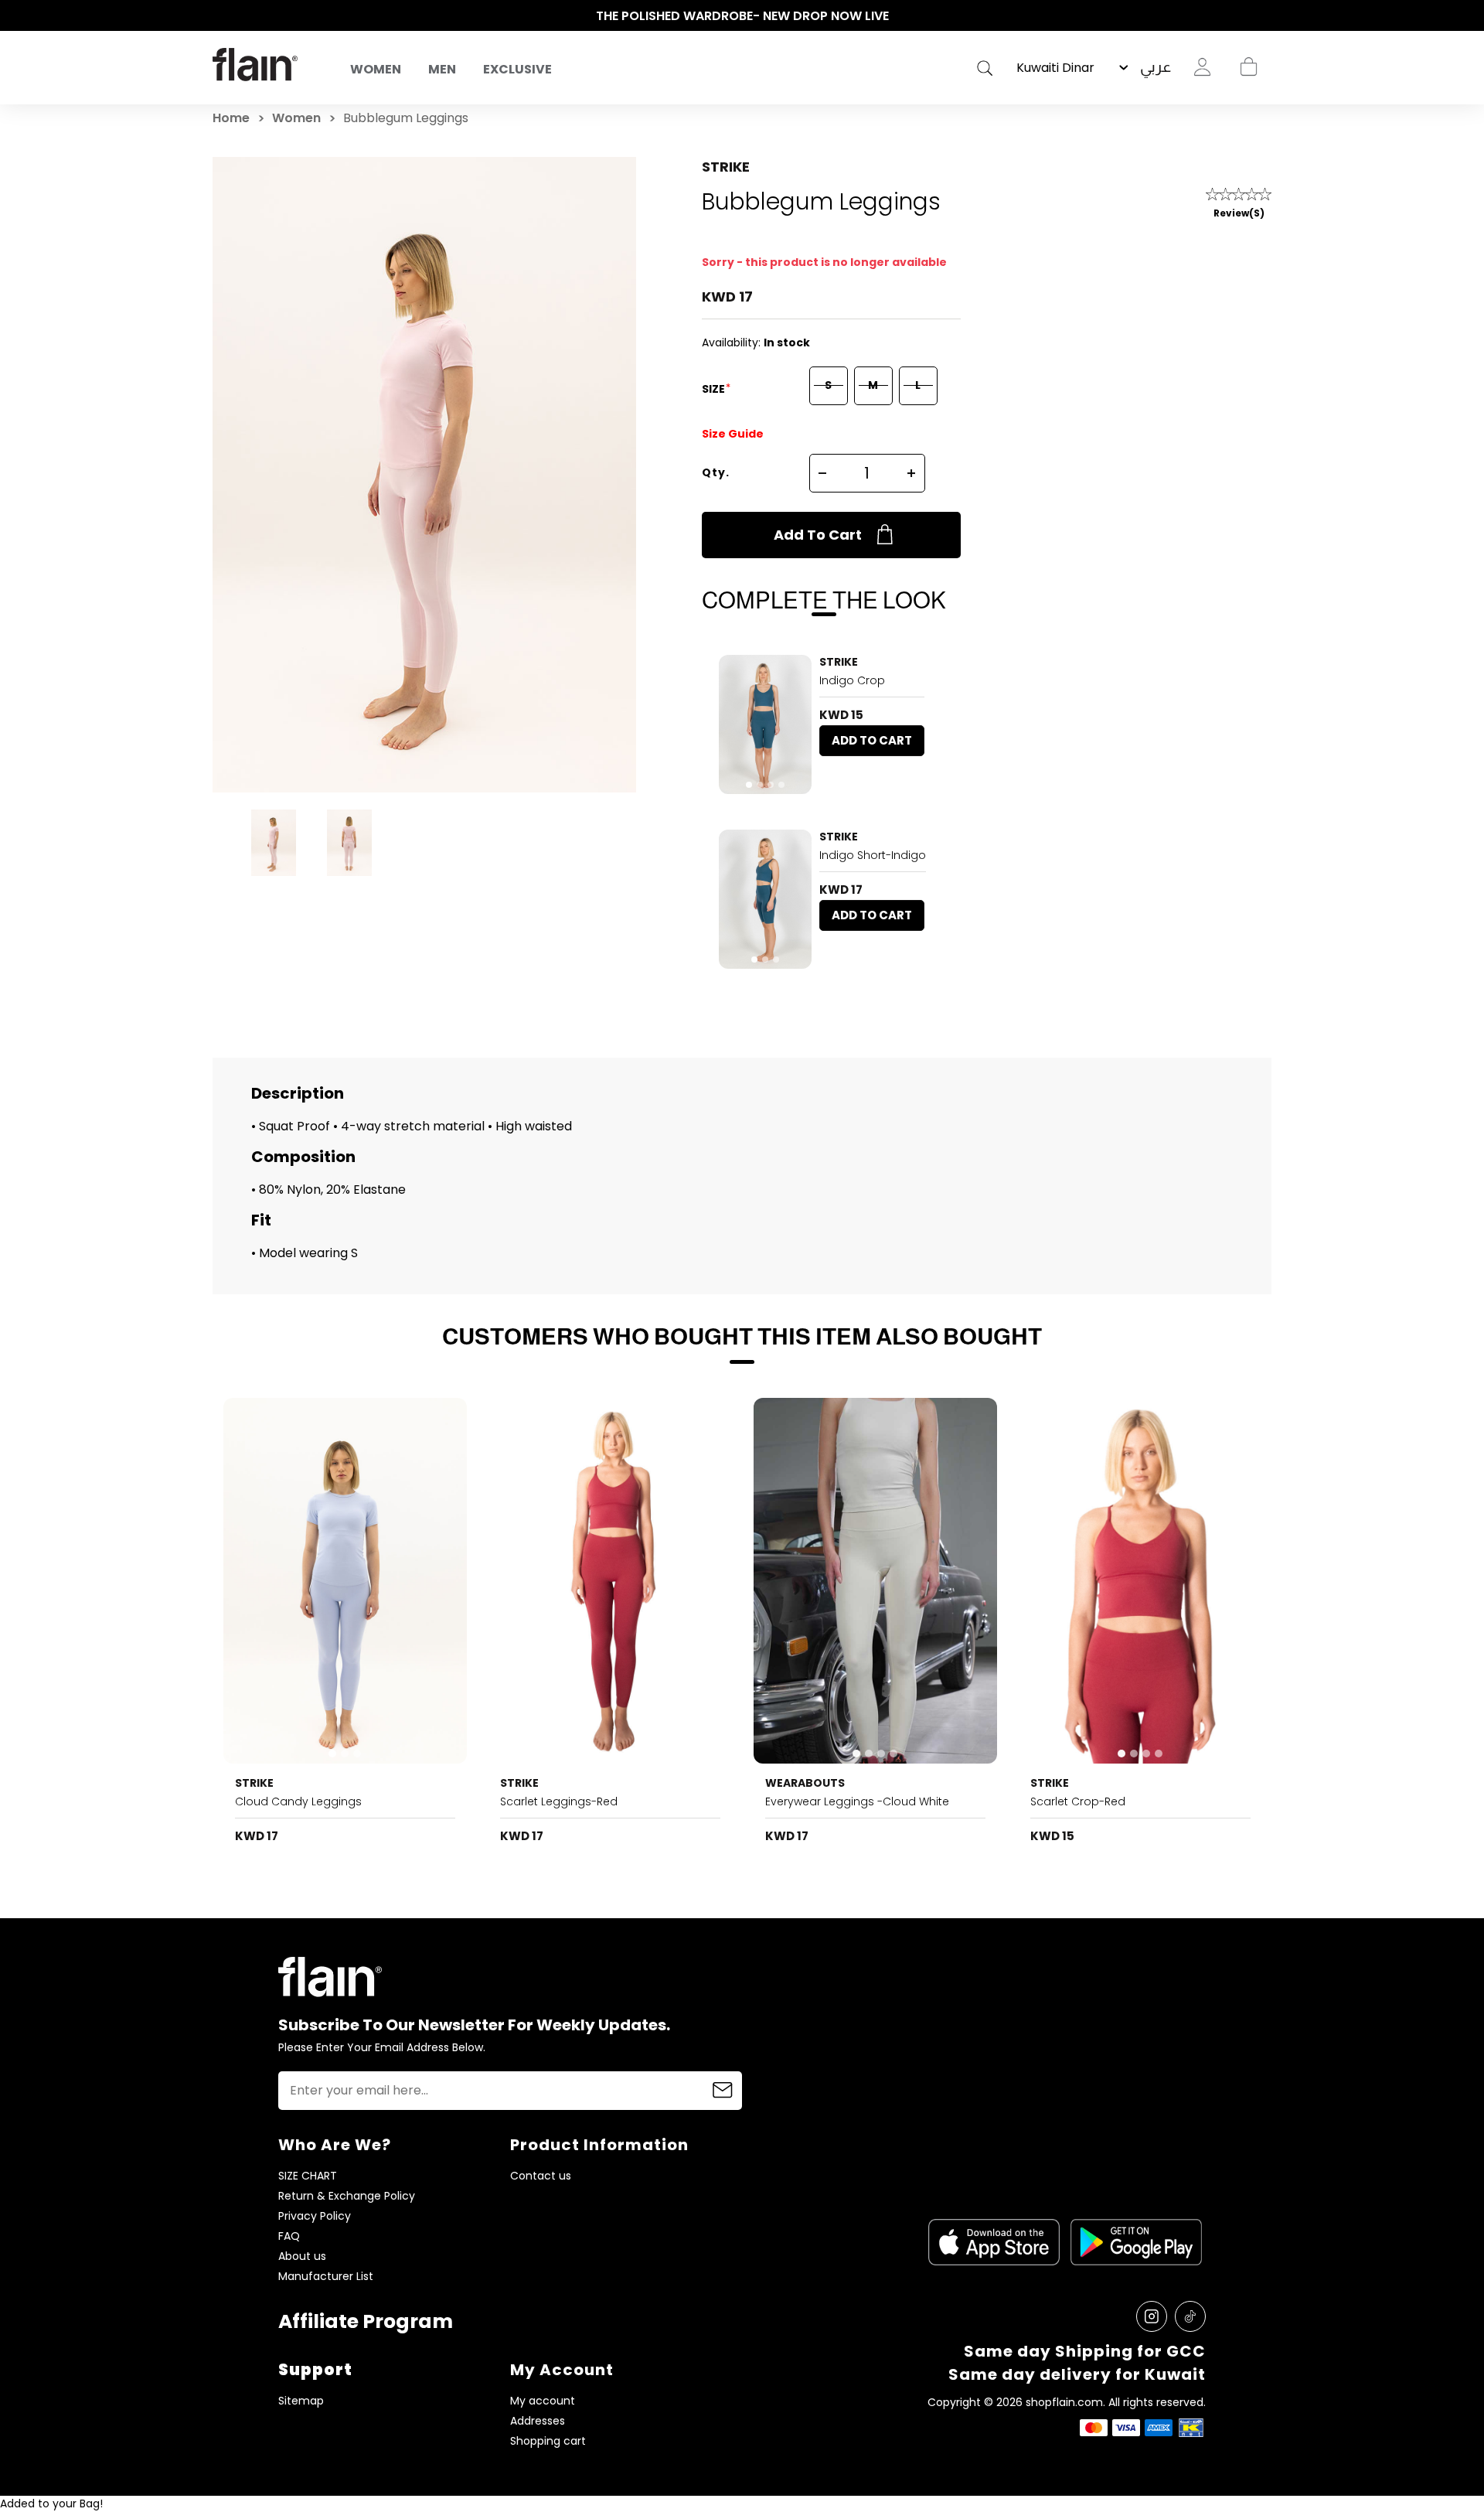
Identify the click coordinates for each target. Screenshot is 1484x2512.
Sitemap (301, 2401)
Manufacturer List (326, 2277)
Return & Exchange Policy (347, 2196)
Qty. (716, 472)
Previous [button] (220, 16)
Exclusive (517, 69)
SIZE (715, 389)
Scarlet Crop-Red (1078, 1801)
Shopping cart (1248, 67)
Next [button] (1264, 16)
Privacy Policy (315, 2216)
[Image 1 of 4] (765, 724)
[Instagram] (1152, 2316)
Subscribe (723, 2091)
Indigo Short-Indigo (873, 855)
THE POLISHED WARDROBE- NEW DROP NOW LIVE (742, 16)
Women (376, 69)
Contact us (541, 2176)
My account (543, 2401)
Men (442, 69)
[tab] (749, 785)
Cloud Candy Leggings (298, 1801)
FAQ (289, 2236)
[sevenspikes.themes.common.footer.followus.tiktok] (1190, 2316)
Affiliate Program (366, 2321)
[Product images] (765, 724)
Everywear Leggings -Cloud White (857, 1801)
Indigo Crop (852, 680)
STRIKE (726, 167)
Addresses (538, 2421)
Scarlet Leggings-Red (559, 1801)
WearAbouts (805, 1783)
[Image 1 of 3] (765, 899)
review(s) (1239, 213)
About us (302, 2256)
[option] (742, 16)
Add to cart (818, 535)
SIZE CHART (308, 2176)
